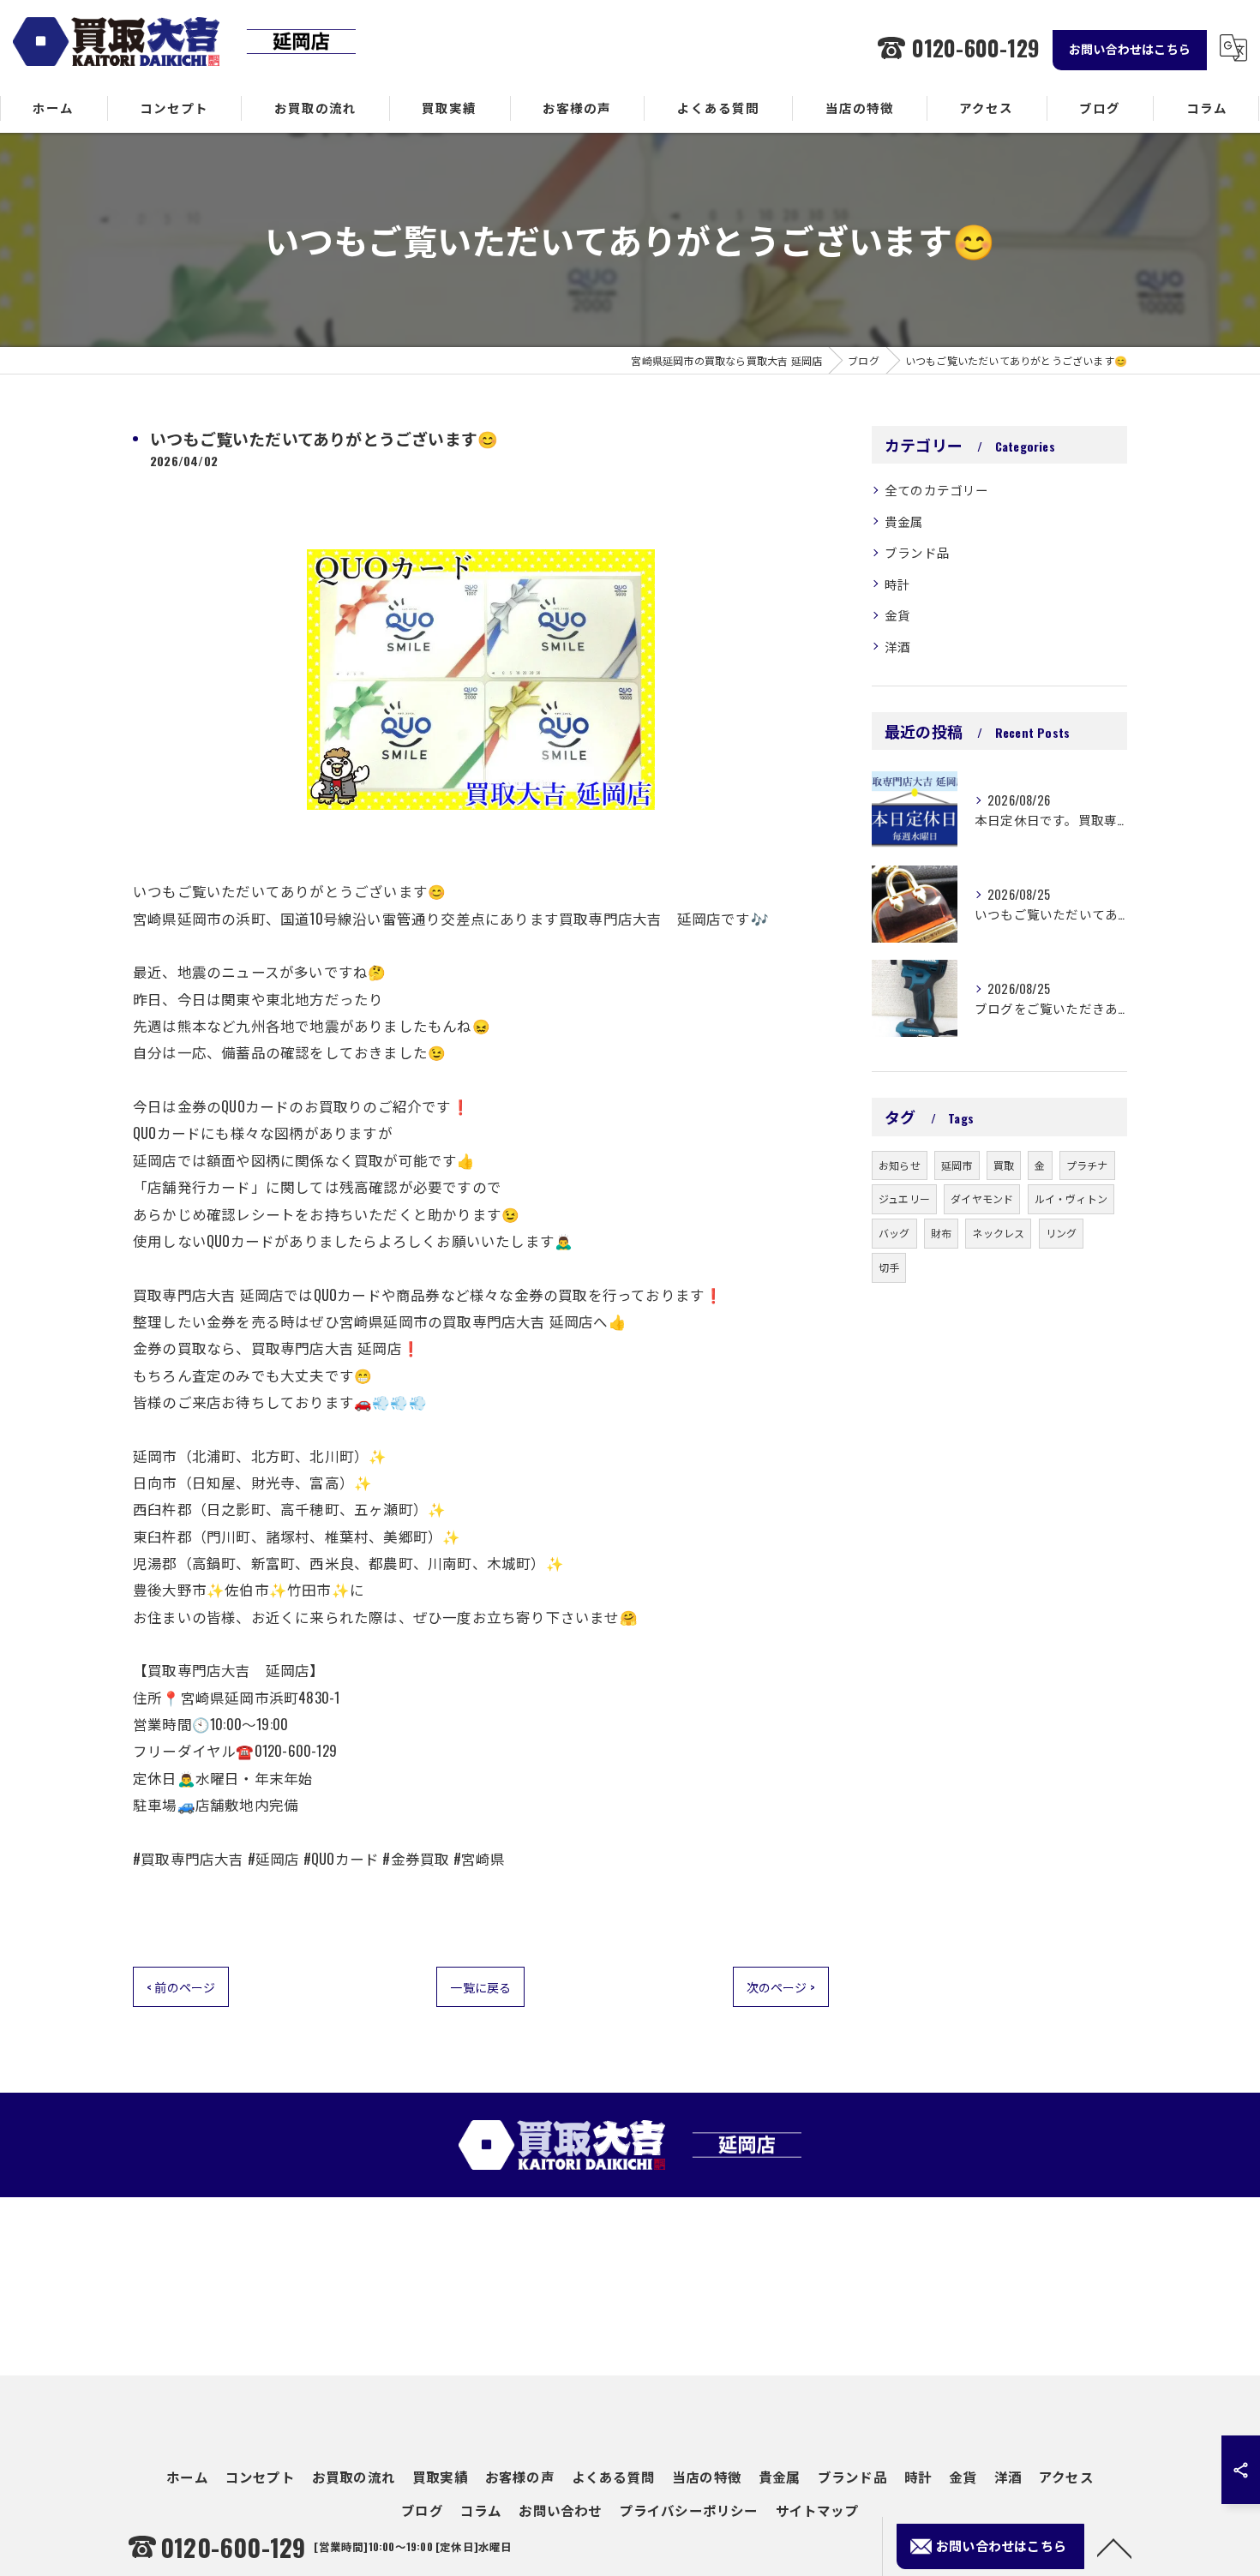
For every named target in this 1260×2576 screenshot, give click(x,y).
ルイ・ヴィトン (1071, 1198)
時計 (897, 584)
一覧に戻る (480, 1987)
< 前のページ (181, 1987)
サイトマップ (817, 2510)
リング (1062, 1233)
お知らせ (900, 1165)
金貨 (897, 615)
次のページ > (781, 1987)
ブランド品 (917, 552)
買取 (1004, 1165)
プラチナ (1087, 1165)
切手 (889, 1267)
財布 (941, 1233)
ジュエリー (904, 1198)
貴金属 (904, 521)
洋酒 (897, 647)
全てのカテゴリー (937, 490)
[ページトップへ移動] (1114, 2547)
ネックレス (998, 1233)
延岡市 (957, 1165)
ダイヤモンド (982, 1198)
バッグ (894, 1233)
